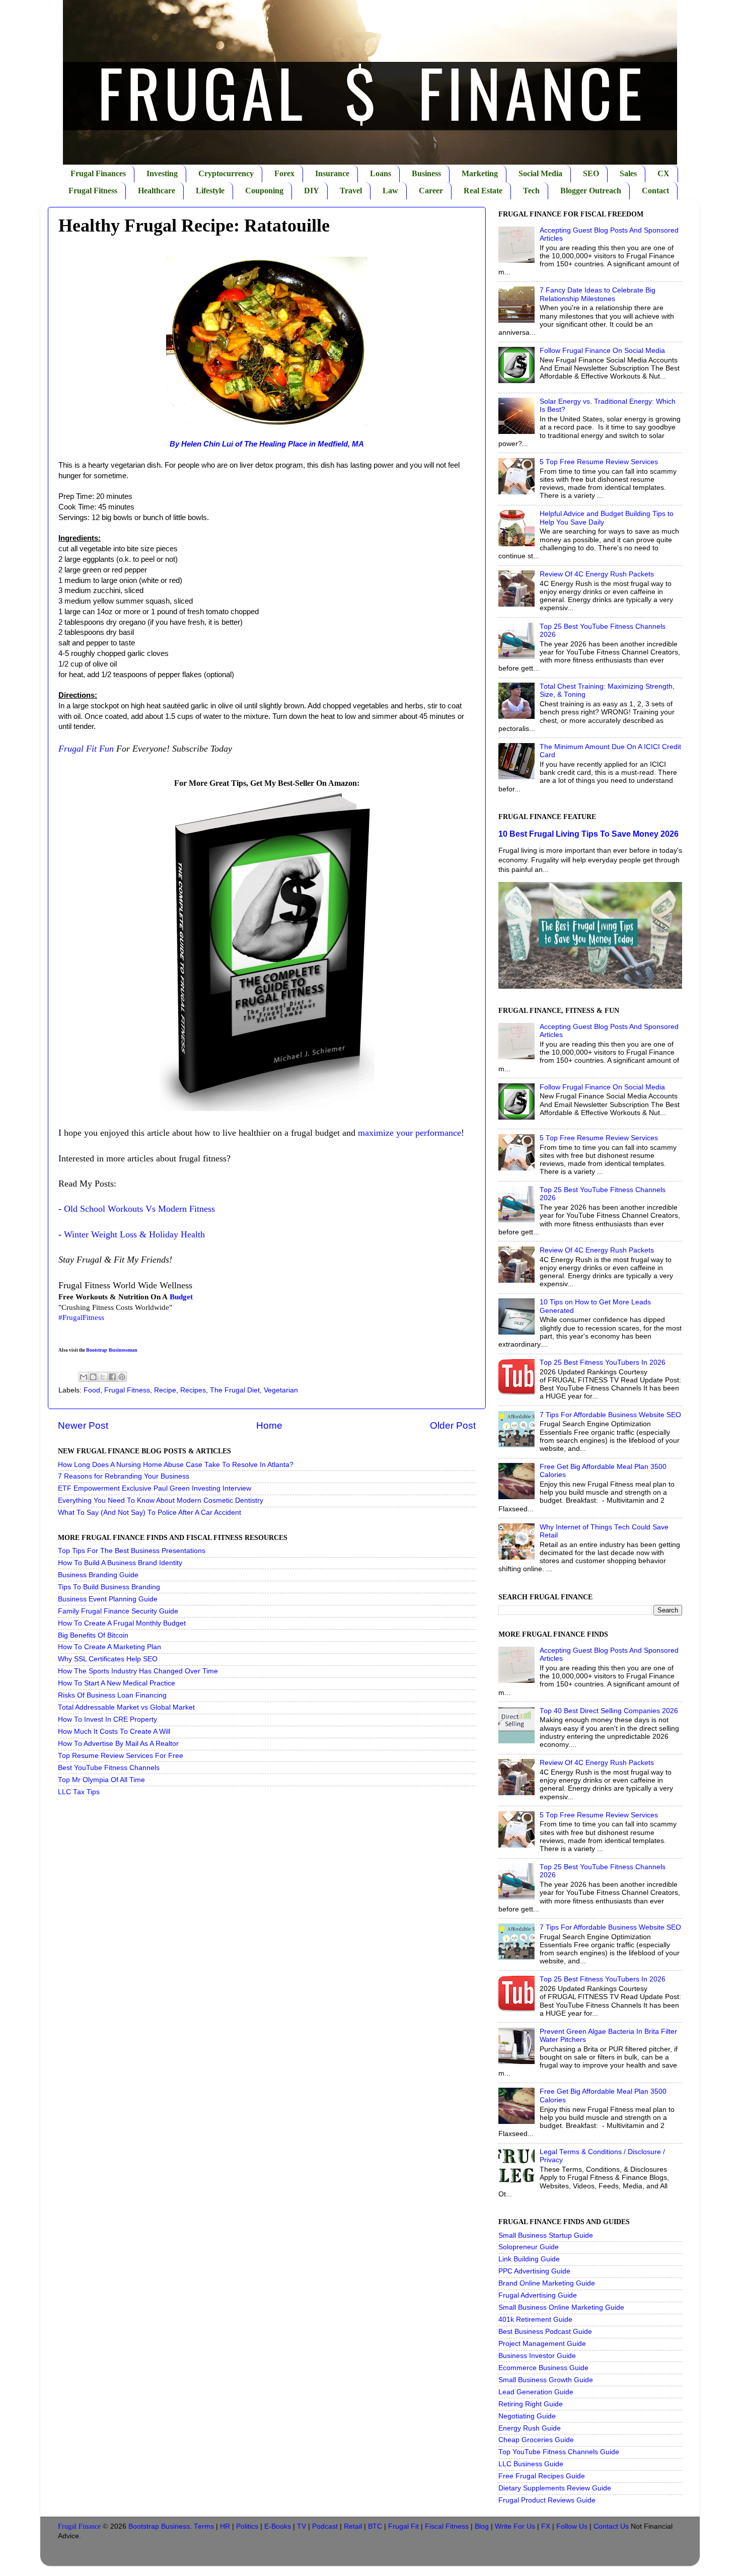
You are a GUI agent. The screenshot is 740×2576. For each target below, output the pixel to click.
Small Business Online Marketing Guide (561, 2307)
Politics (247, 2526)
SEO (591, 173)
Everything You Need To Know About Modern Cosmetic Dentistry (161, 1500)
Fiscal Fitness (447, 2526)
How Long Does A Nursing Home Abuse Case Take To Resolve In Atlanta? (176, 1465)
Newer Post (83, 1425)
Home (269, 1425)
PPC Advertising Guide (534, 2271)
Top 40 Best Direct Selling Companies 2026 (609, 1711)
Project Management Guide (542, 2344)
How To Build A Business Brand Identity (120, 1563)
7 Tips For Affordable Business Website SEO (610, 1415)
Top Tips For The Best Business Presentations (132, 1551)
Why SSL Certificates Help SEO (108, 1659)
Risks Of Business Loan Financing (112, 1695)
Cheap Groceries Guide (536, 2440)
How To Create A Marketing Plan (109, 1647)
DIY (312, 191)
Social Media (540, 173)
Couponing (264, 191)
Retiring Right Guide (531, 2404)
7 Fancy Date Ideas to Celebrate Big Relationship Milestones (598, 294)
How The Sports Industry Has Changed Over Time (138, 1671)
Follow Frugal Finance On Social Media (602, 351)
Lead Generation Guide (536, 2392)
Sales (628, 173)
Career (431, 191)
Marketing (480, 173)
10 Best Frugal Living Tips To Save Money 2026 (588, 834)
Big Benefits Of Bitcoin (93, 1635)
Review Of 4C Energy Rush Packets (597, 574)
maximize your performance (410, 1133)
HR (225, 2526)
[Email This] (84, 1377)
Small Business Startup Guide (546, 2235)
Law (390, 191)
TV (302, 2526)
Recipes (193, 1390)
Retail (353, 2526)
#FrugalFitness (81, 1317)
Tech (531, 191)
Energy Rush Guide (530, 2428)
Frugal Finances (98, 173)
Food (92, 1390)
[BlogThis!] (93, 1377)
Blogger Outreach (591, 191)
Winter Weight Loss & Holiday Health (134, 1234)
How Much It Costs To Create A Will (114, 1732)
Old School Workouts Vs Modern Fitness (139, 1209)
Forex (284, 173)
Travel (351, 191)
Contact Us (611, 2526)
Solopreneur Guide (529, 2247)
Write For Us (515, 2526)
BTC (375, 2526)
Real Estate (483, 191)
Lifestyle (210, 191)
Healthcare (157, 191)
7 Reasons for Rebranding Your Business (124, 1476)
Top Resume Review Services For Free (121, 1756)
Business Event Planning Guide (108, 1599)
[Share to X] (103, 1377)
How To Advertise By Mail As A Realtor (118, 1744)
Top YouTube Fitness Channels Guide (559, 2452)
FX (546, 2526)
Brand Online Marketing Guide (547, 2283)
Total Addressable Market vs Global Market (126, 1707)
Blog (482, 2526)
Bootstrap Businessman (112, 1350)
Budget (181, 1297)
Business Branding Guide (98, 1575)
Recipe (165, 1390)
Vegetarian (281, 1390)
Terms (204, 2526)
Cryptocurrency (226, 173)
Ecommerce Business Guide (543, 2368)
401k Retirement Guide (535, 2320)
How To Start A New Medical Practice (117, 1683)
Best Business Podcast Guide (545, 2332)
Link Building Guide (529, 2259)
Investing (162, 173)
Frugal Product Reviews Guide (547, 2500)
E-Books (278, 2526)
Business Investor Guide (537, 2356)
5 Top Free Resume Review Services (599, 462)
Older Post (453, 1425)
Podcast (325, 2526)
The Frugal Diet (235, 1390)
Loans (381, 173)
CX (663, 173)
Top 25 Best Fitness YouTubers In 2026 (603, 1363)
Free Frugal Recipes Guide (542, 2476)
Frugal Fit (403, 2526)
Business (426, 173)
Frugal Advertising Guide (538, 2295)
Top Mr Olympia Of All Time (101, 1780)
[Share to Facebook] (112, 1377)
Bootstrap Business (159, 2526)
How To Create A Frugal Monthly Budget (122, 1623)
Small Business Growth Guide (546, 2380)
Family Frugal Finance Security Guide (118, 1611)
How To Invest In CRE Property (107, 1719)
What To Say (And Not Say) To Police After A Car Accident (150, 1513)
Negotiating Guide (527, 2416)
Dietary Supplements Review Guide (555, 2488)
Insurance (332, 173)
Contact (655, 191)
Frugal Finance (79, 2526)
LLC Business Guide (531, 2464)
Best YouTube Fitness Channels (109, 1768)
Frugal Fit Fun (86, 749)
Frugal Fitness (93, 191)
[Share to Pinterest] (122, 1377)
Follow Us (572, 2526)
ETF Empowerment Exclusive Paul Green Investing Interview (155, 1488)
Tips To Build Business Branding (109, 1587)
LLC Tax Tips (79, 1792)
